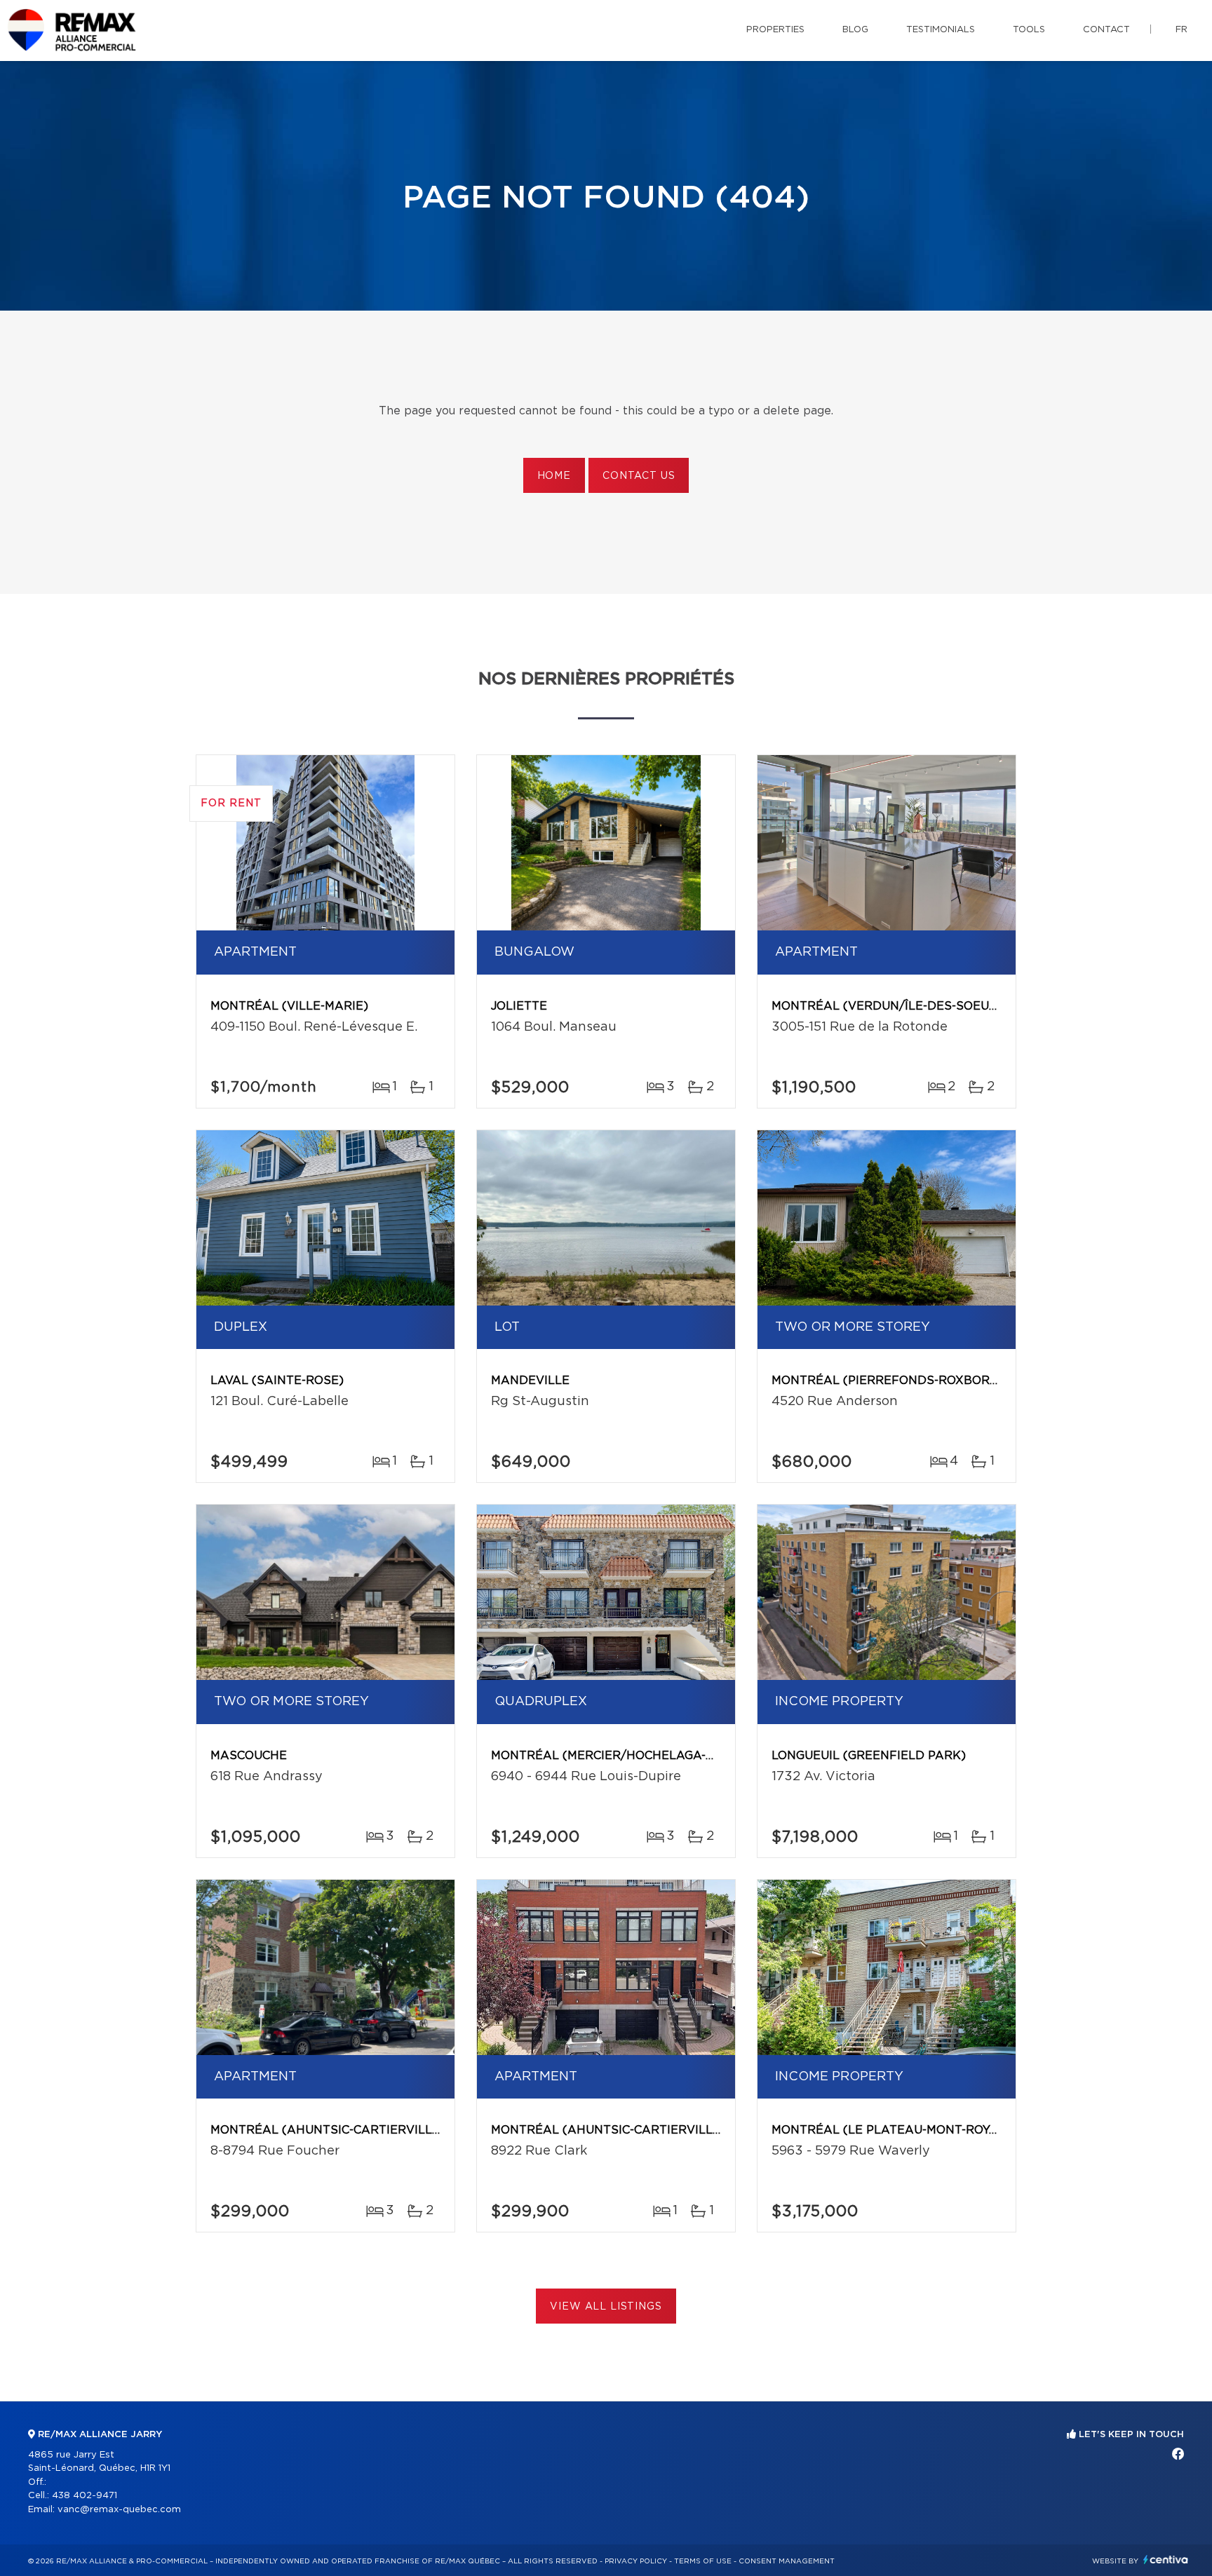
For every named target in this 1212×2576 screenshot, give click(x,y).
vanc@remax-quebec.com (119, 2510)
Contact (1106, 30)
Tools (1029, 30)
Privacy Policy (636, 2561)
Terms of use (703, 2561)
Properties (775, 30)
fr (1181, 30)
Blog (855, 30)
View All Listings (606, 2307)
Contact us (639, 476)
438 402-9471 (85, 2496)
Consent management (787, 2561)
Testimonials (941, 30)
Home (554, 476)
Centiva (1166, 2560)
